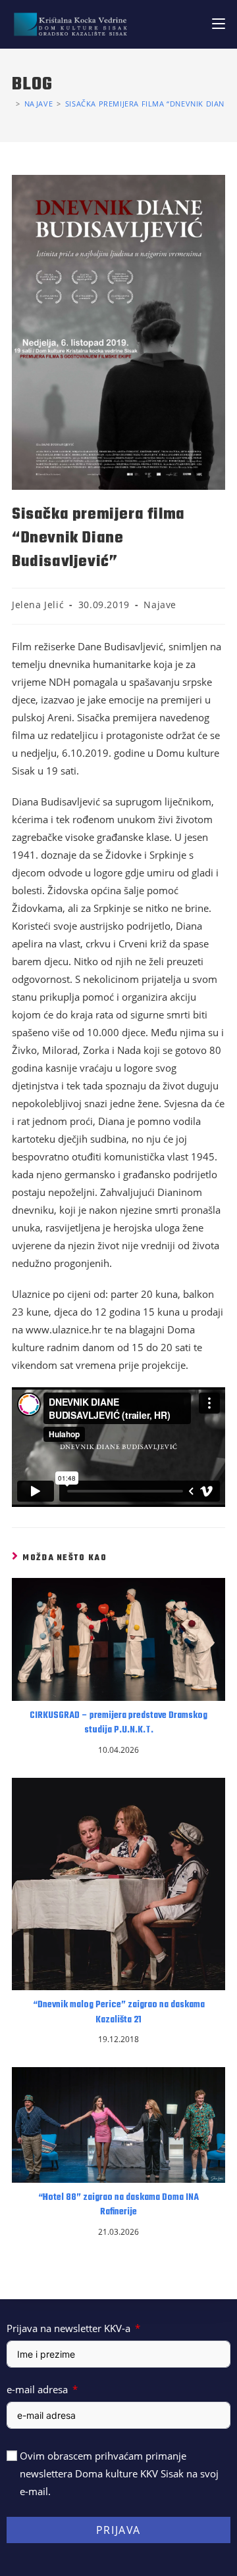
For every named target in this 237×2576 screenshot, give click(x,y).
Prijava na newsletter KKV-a (68, 2328)
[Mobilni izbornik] (219, 24)
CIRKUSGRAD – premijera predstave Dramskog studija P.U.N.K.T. (118, 1723)
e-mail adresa (37, 2389)
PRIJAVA (118, 2530)
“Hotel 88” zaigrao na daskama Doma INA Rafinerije (118, 2205)
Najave (160, 605)
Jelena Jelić (38, 605)
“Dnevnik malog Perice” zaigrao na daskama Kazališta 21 (119, 2013)
